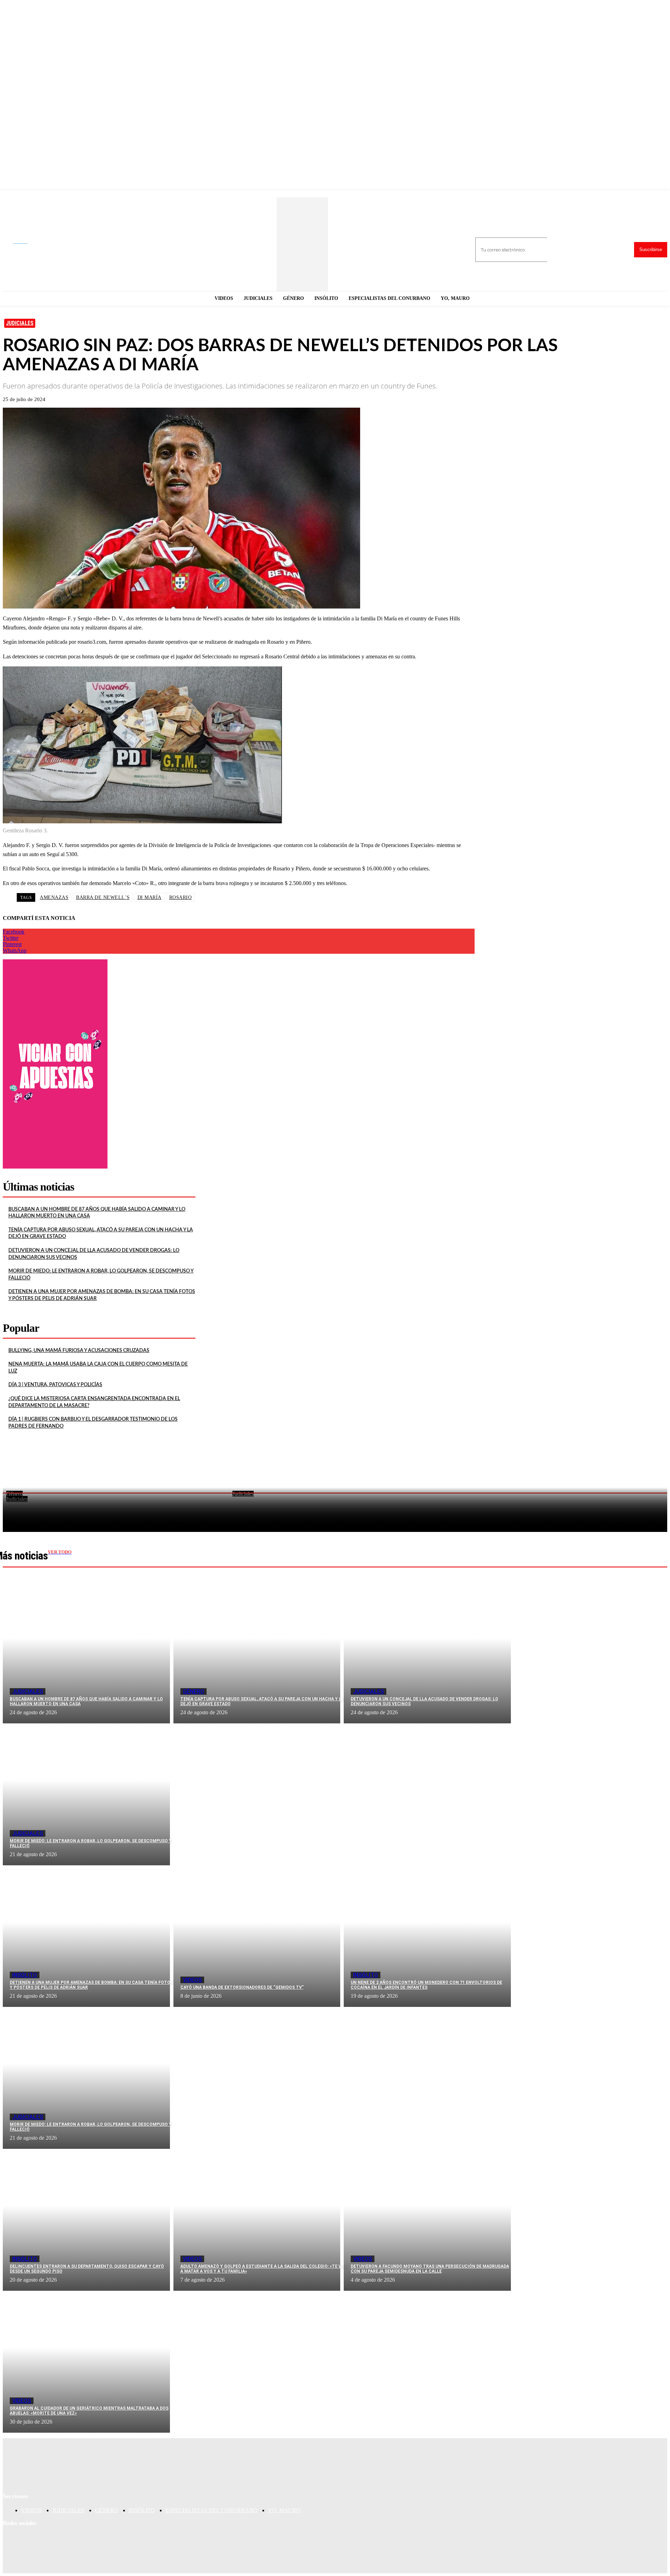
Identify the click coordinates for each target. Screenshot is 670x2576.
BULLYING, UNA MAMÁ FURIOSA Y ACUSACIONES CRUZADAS (79, 1351)
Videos (192, 1980)
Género (193, 1691)
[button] (26, 242)
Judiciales (20, 323)
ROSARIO (181, 897)
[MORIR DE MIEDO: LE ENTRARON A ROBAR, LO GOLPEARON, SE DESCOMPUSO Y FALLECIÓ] (86, 1794)
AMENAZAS (54, 897)
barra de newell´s (103, 897)
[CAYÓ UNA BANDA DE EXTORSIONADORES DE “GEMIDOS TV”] (257, 1936)
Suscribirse (651, 250)
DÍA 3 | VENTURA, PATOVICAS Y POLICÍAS (55, 1385)
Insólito (25, 1975)
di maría (150, 897)
